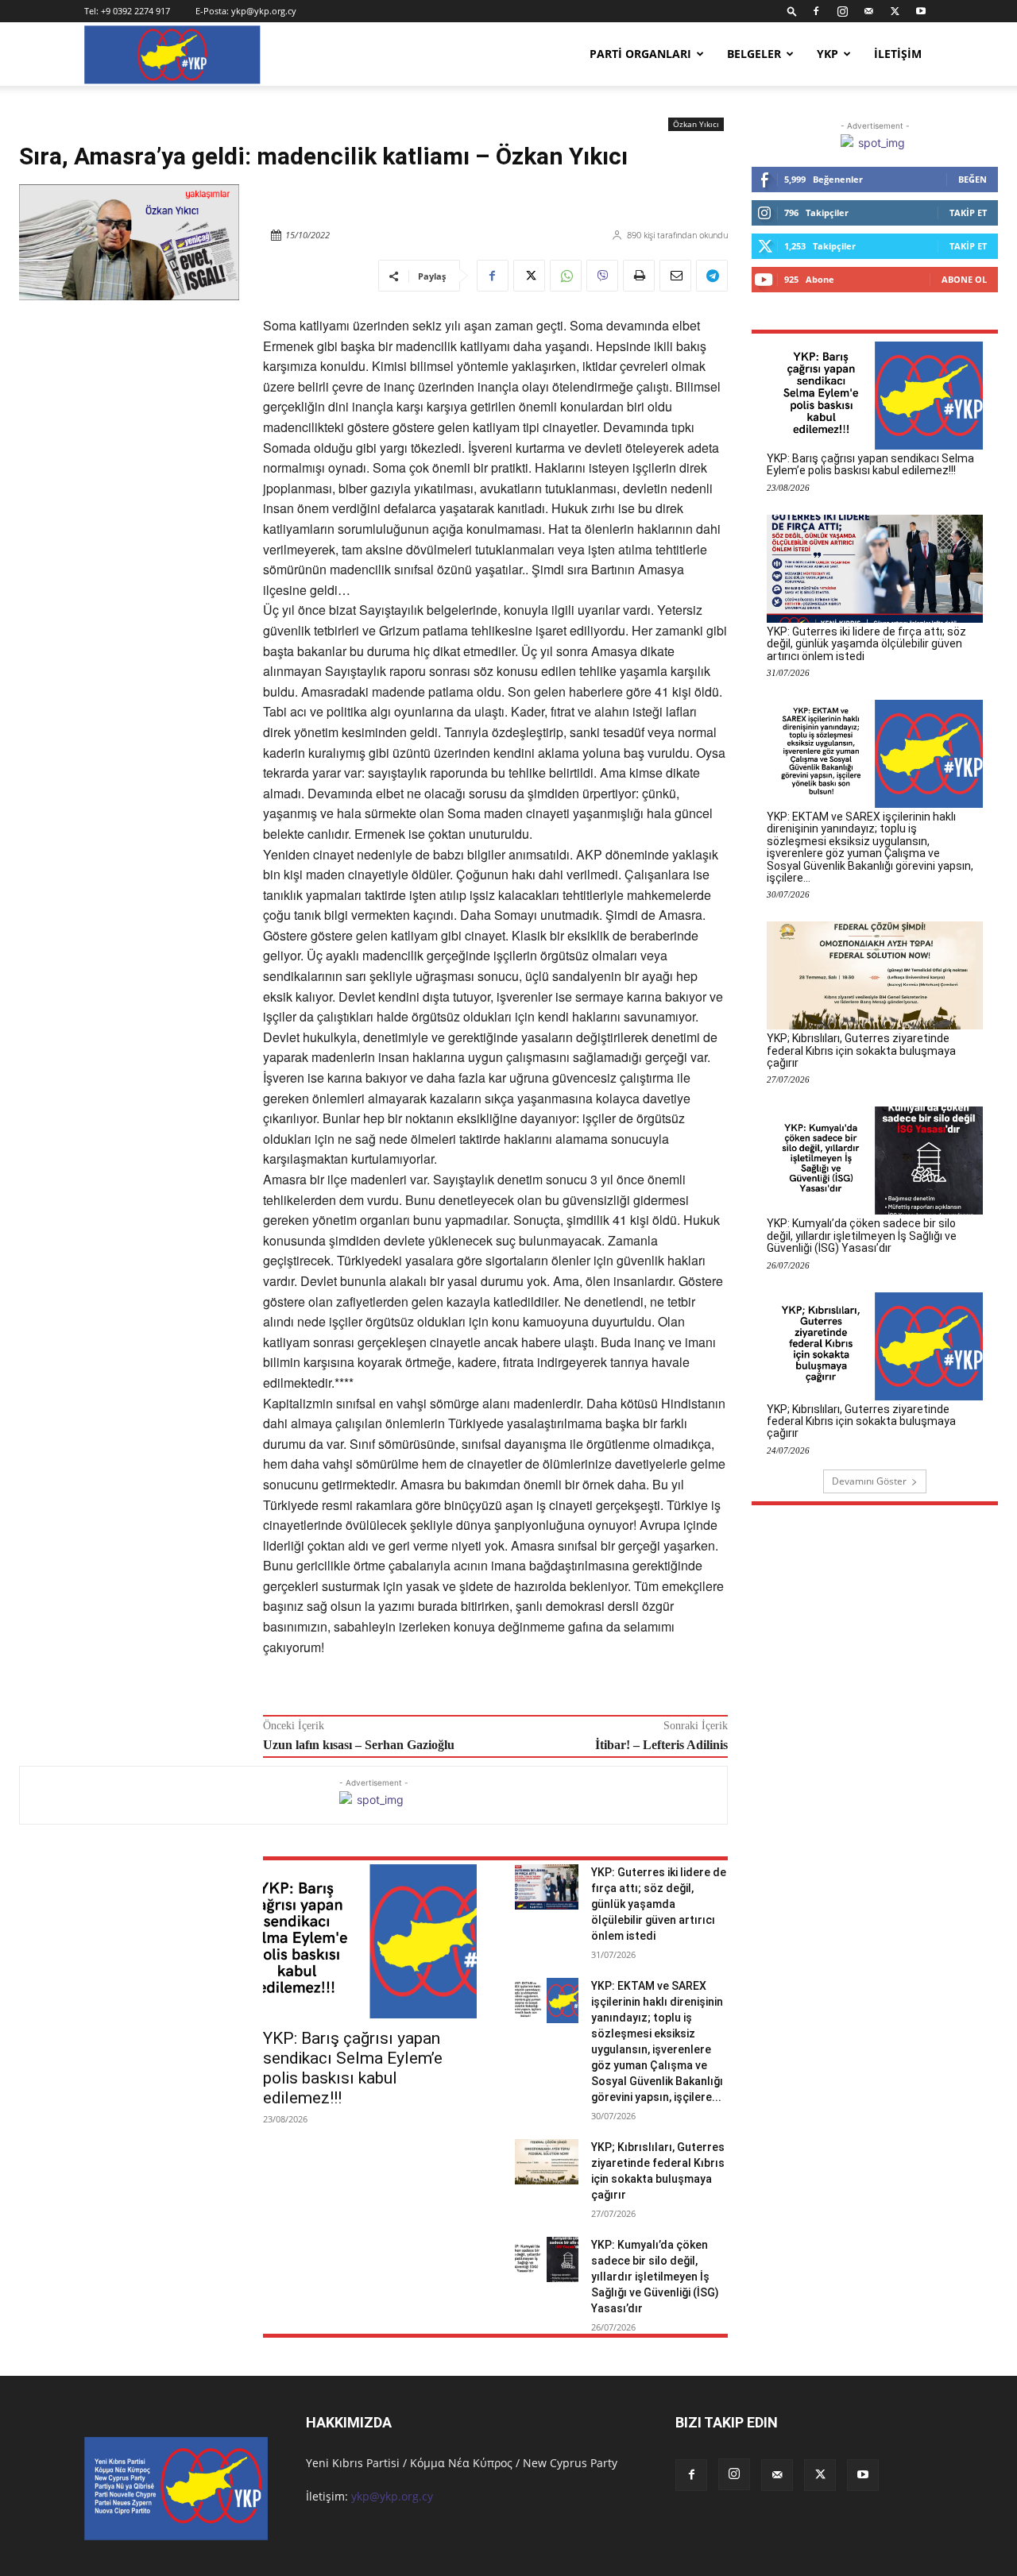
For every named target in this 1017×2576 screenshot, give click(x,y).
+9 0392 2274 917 (135, 11)
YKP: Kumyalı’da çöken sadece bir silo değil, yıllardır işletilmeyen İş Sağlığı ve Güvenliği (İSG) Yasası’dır (655, 2277)
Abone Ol (964, 279)
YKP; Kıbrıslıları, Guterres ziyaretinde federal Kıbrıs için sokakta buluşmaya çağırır (861, 1050)
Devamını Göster (869, 1481)
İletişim (898, 54)
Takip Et (968, 212)
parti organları (640, 54)
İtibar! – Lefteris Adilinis (661, 1745)
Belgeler (754, 54)
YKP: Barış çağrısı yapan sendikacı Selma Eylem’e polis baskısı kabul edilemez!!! (353, 2068)
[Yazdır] (639, 276)
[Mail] (868, 11)
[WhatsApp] (566, 276)
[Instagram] (842, 11)
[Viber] (602, 276)
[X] (895, 11)
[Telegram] (712, 276)
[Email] (675, 276)
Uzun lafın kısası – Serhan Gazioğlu (359, 1745)
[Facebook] (816, 11)
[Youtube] (921, 11)
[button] (792, 11)
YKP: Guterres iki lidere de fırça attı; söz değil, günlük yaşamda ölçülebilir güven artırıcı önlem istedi (659, 1904)
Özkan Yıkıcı (696, 124)
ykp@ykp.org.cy (264, 11)
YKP (828, 54)
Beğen (973, 179)
